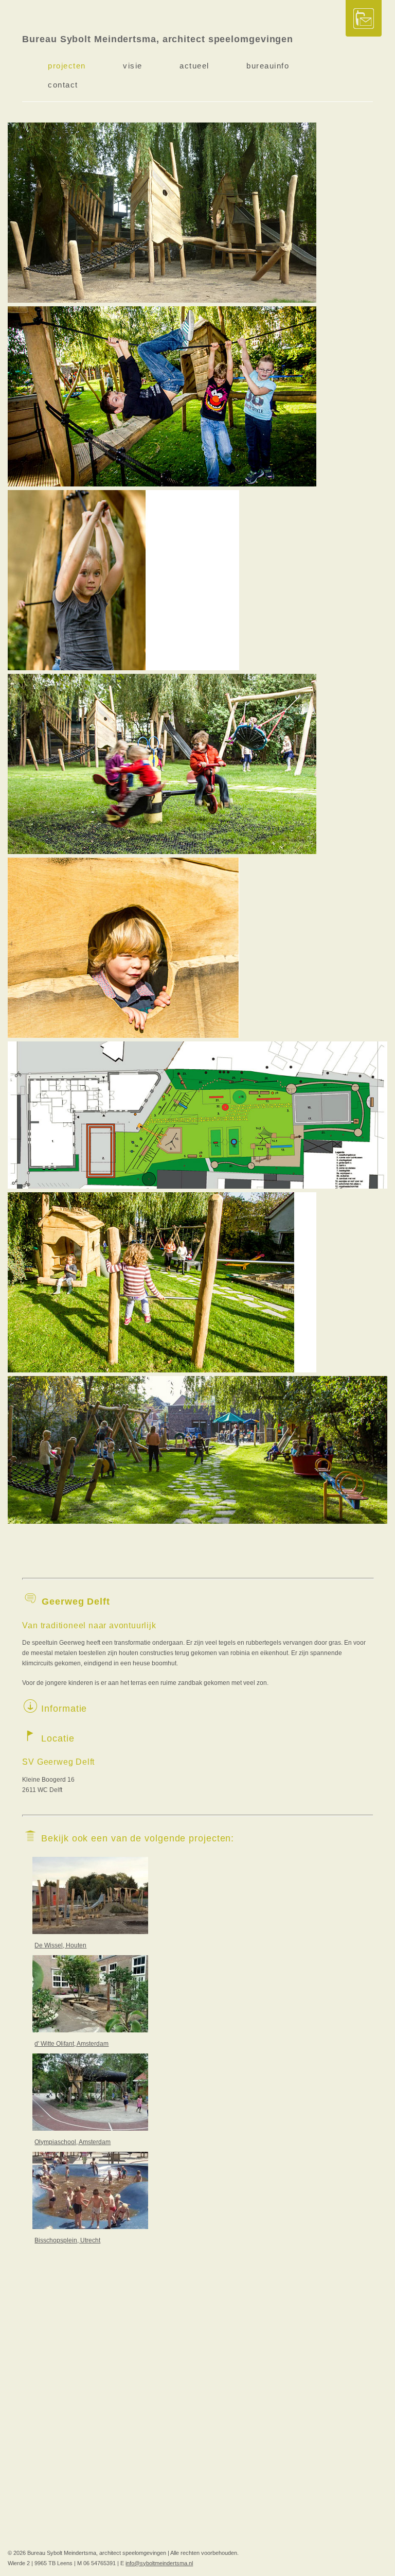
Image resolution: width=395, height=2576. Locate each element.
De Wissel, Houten (60, 1945)
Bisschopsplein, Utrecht (67, 2240)
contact (63, 85)
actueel (194, 66)
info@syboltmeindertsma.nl (159, 2563)
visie (133, 66)
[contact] (364, 19)
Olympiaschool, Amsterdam (73, 2142)
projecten (67, 66)
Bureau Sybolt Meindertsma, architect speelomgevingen (158, 39)
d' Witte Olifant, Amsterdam (71, 2044)
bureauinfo (268, 66)
